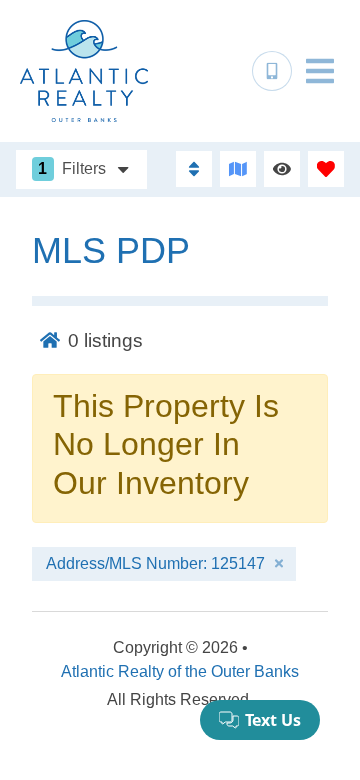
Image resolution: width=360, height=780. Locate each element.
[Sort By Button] (194, 169)
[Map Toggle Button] (238, 169)
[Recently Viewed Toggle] (282, 169)
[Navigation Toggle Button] (320, 71)
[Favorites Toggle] (326, 169)
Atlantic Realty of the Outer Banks (180, 671)
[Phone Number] (272, 71)
